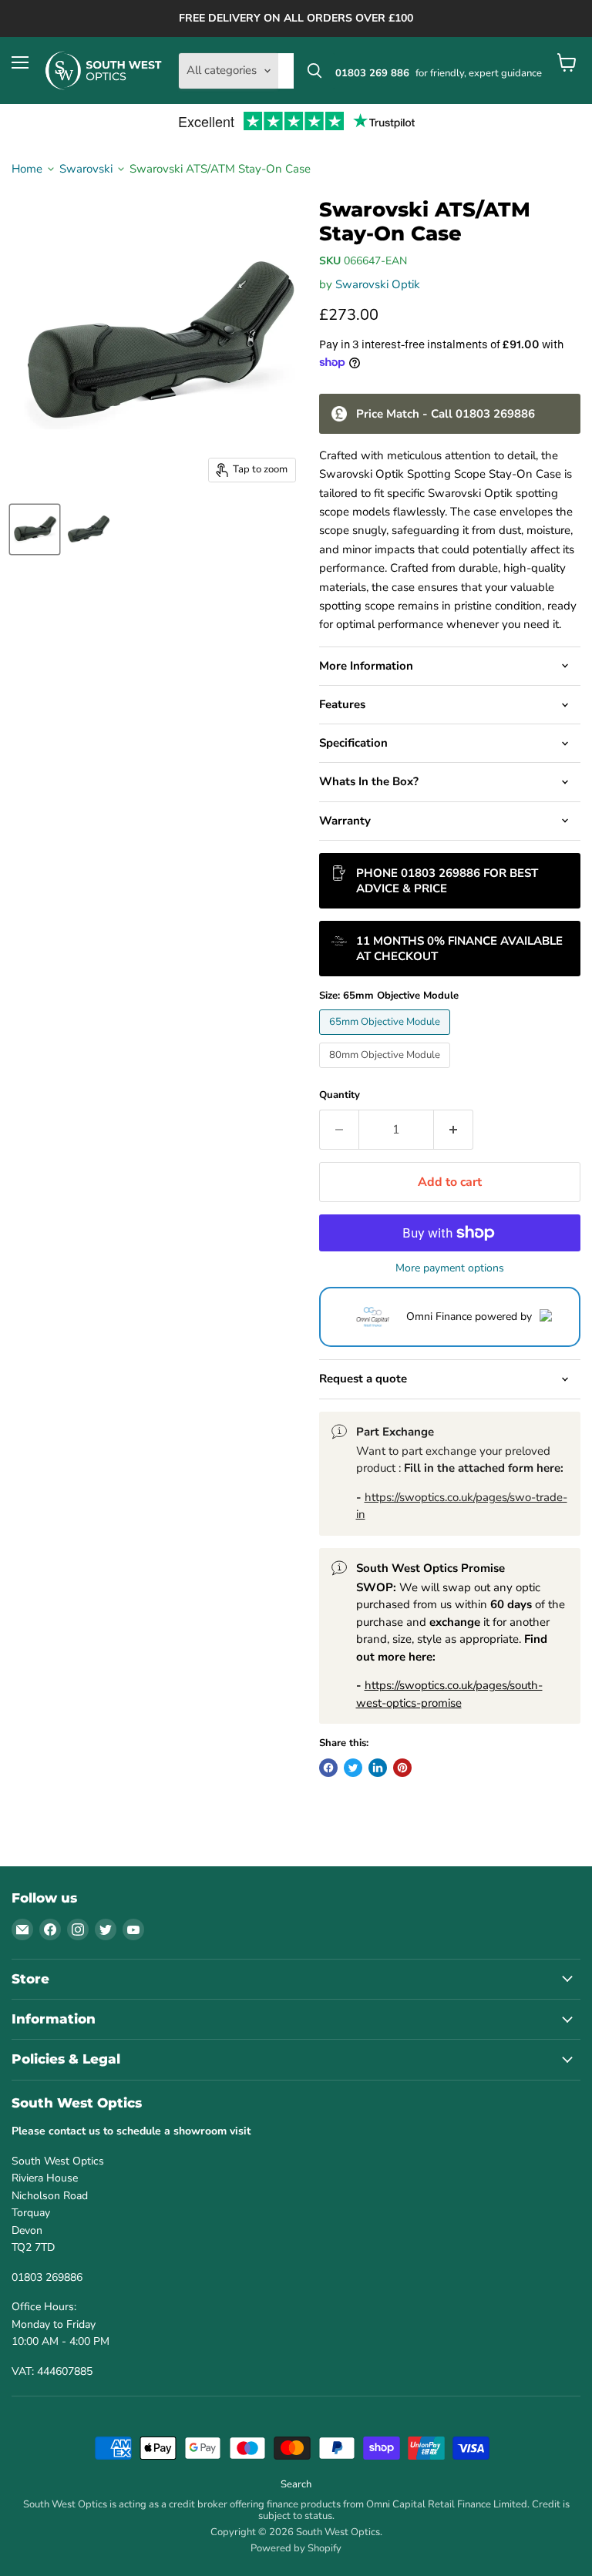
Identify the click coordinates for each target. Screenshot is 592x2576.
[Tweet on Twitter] (353, 1768)
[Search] (314, 71)
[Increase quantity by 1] (454, 1130)
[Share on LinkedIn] (378, 1768)
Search (296, 2484)
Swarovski (86, 169)
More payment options (450, 1268)
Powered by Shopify (296, 2548)
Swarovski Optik (378, 284)
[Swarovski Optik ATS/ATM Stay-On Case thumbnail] (35, 529)
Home (27, 169)
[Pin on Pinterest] (402, 1768)
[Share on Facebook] (328, 1768)
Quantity (340, 1095)
